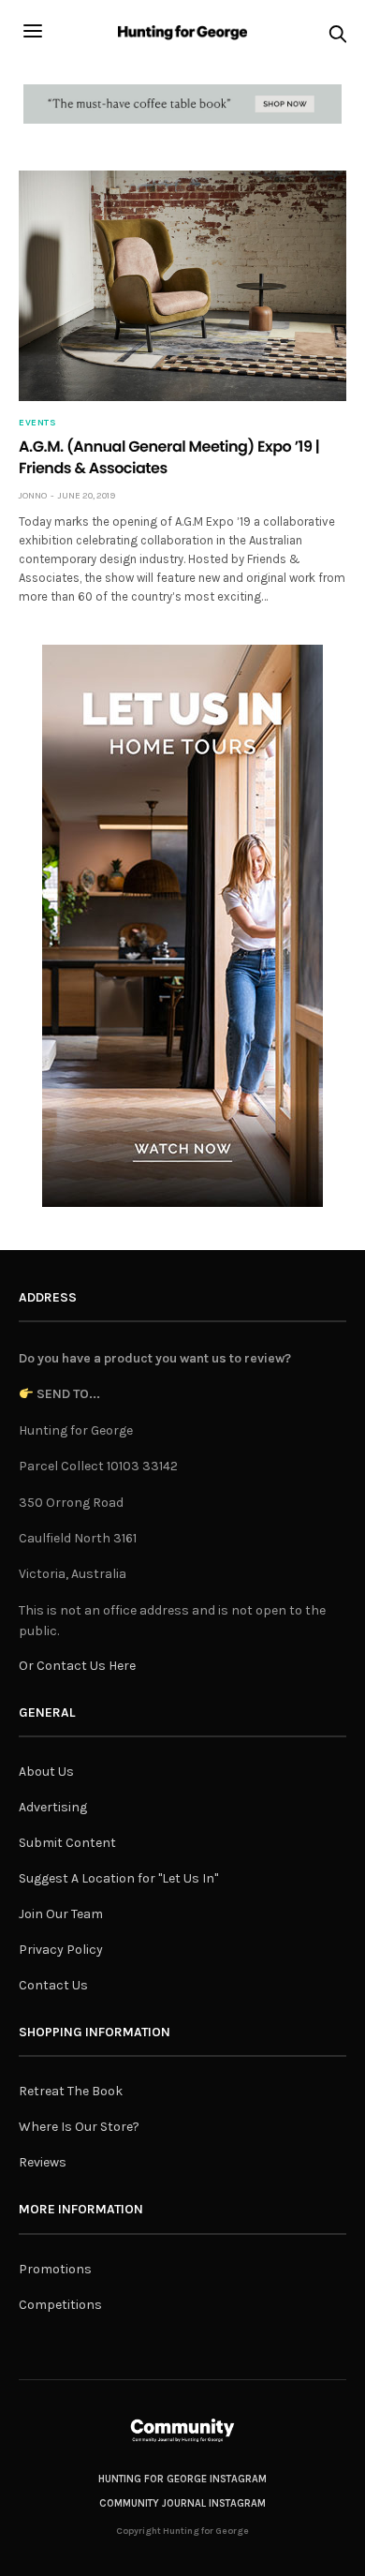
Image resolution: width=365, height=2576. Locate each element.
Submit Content (67, 1843)
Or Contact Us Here (77, 1666)
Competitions (60, 2305)
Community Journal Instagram (182, 2503)
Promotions (55, 2269)
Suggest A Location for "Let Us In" (118, 1878)
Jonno (33, 496)
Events (37, 423)
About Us (46, 1772)
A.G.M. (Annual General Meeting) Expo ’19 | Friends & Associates (169, 457)
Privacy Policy (61, 1950)
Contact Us (53, 1985)
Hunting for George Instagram (182, 2479)
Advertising (53, 1807)
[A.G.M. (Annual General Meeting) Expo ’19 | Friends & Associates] (182, 286)
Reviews (43, 2162)
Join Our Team (61, 1914)
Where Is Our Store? (79, 2127)
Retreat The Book (71, 2091)
